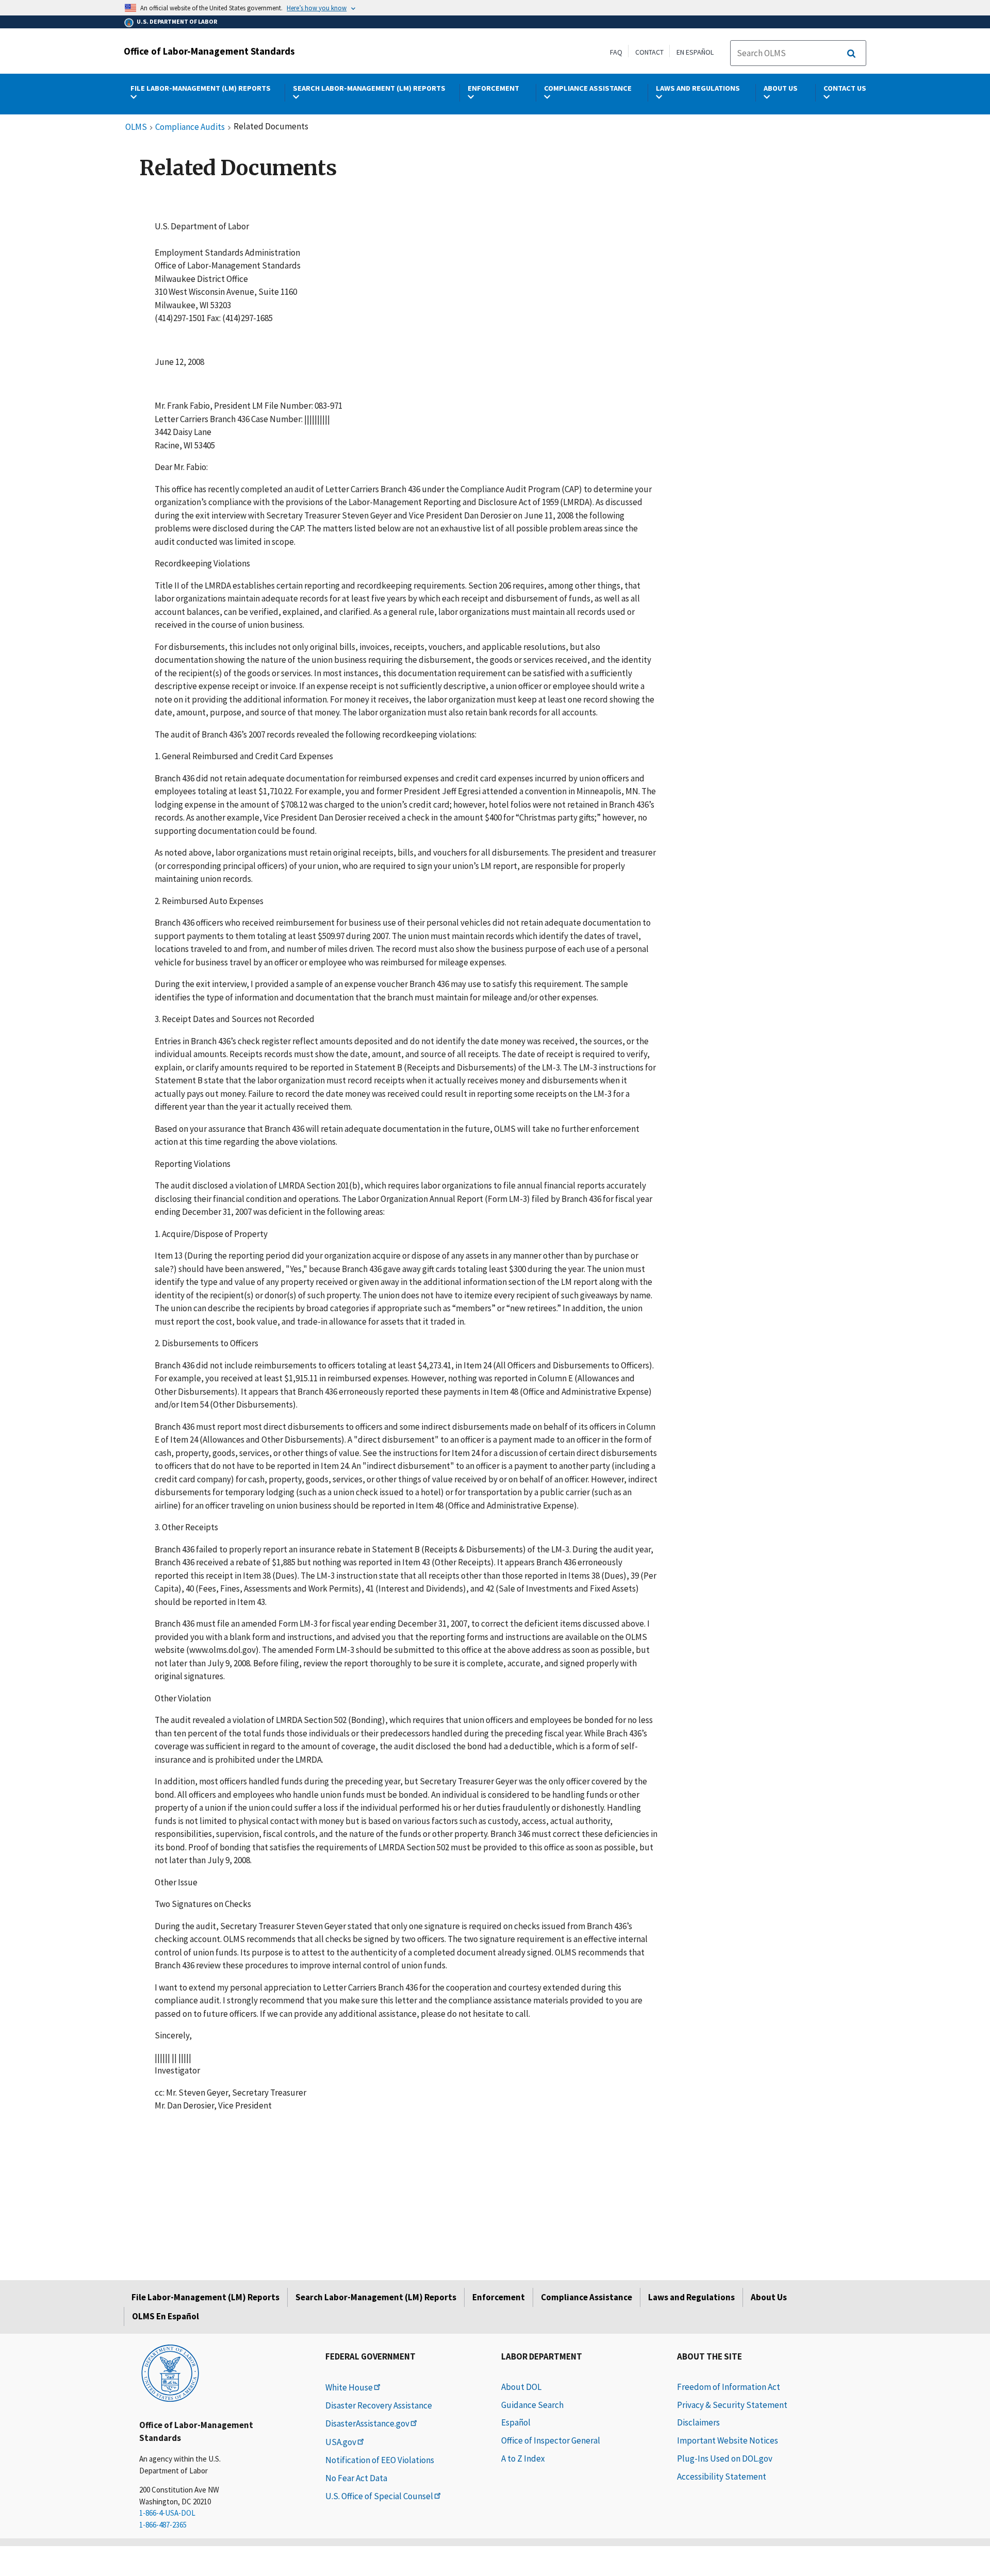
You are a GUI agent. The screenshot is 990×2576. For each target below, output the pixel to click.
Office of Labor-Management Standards (209, 51)
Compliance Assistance (587, 2297)
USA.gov (341, 2442)
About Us (769, 2297)
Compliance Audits (190, 127)
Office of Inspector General (551, 2440)
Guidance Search (532, 2405)
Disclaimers (698, 2422)
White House (349, 2387)
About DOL (521, 2387)
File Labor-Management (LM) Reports (205, 2297)
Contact (649, 52)
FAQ (616, 52)
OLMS (136, 127)
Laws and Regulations (691, 2297)
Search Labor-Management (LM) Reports (376, 2297)
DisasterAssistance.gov (367, 2423)
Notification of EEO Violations (380, 2460)
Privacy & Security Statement (732, 2405)
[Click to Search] (851, 54)
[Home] (170, 2372)
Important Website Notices (728, 2440)
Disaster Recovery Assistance (379, 2405)
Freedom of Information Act (729, 2387)
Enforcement (499, 2297)
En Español (695, 52)
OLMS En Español (166, 2316)
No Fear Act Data (356, 2478)
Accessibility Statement (722, 2477)
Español (516, 2422)
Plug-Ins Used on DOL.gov (725, 2458)
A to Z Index (523, 2458)
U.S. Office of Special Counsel (379, 2496)
